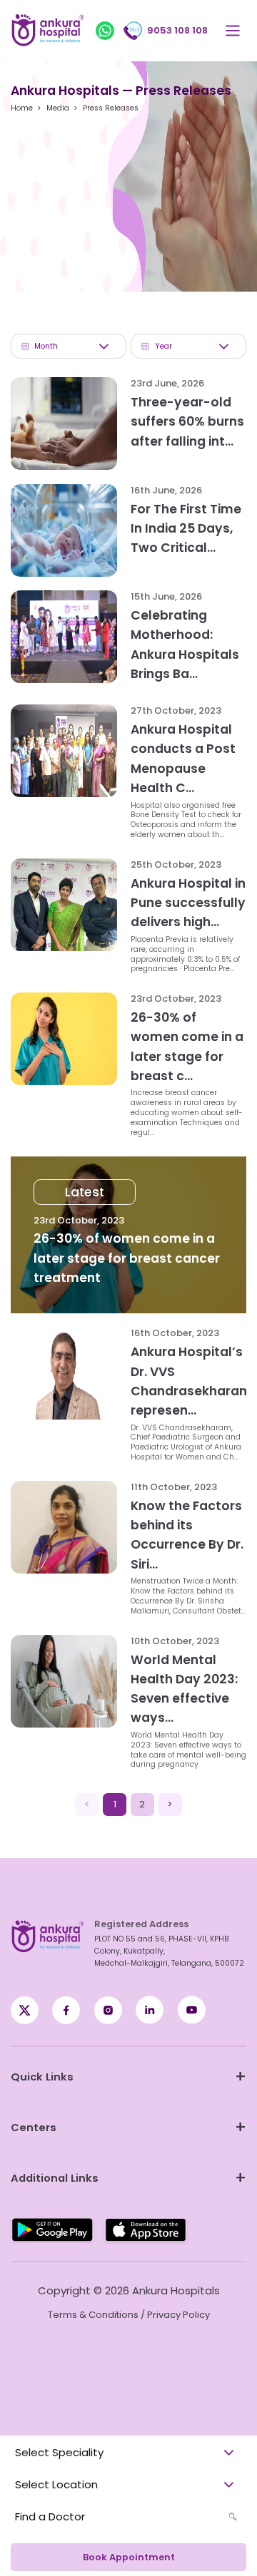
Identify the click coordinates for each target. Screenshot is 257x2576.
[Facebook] (25, 2010)
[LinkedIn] (150, 2010)
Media (58, 108)
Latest (85, 1192)
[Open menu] (232, 31)
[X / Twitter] (66, 2010)
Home (22, 108)
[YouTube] (192, 2010)
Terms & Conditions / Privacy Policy (129, 2315)
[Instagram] (108, 2010)
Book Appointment (129, 2557)
